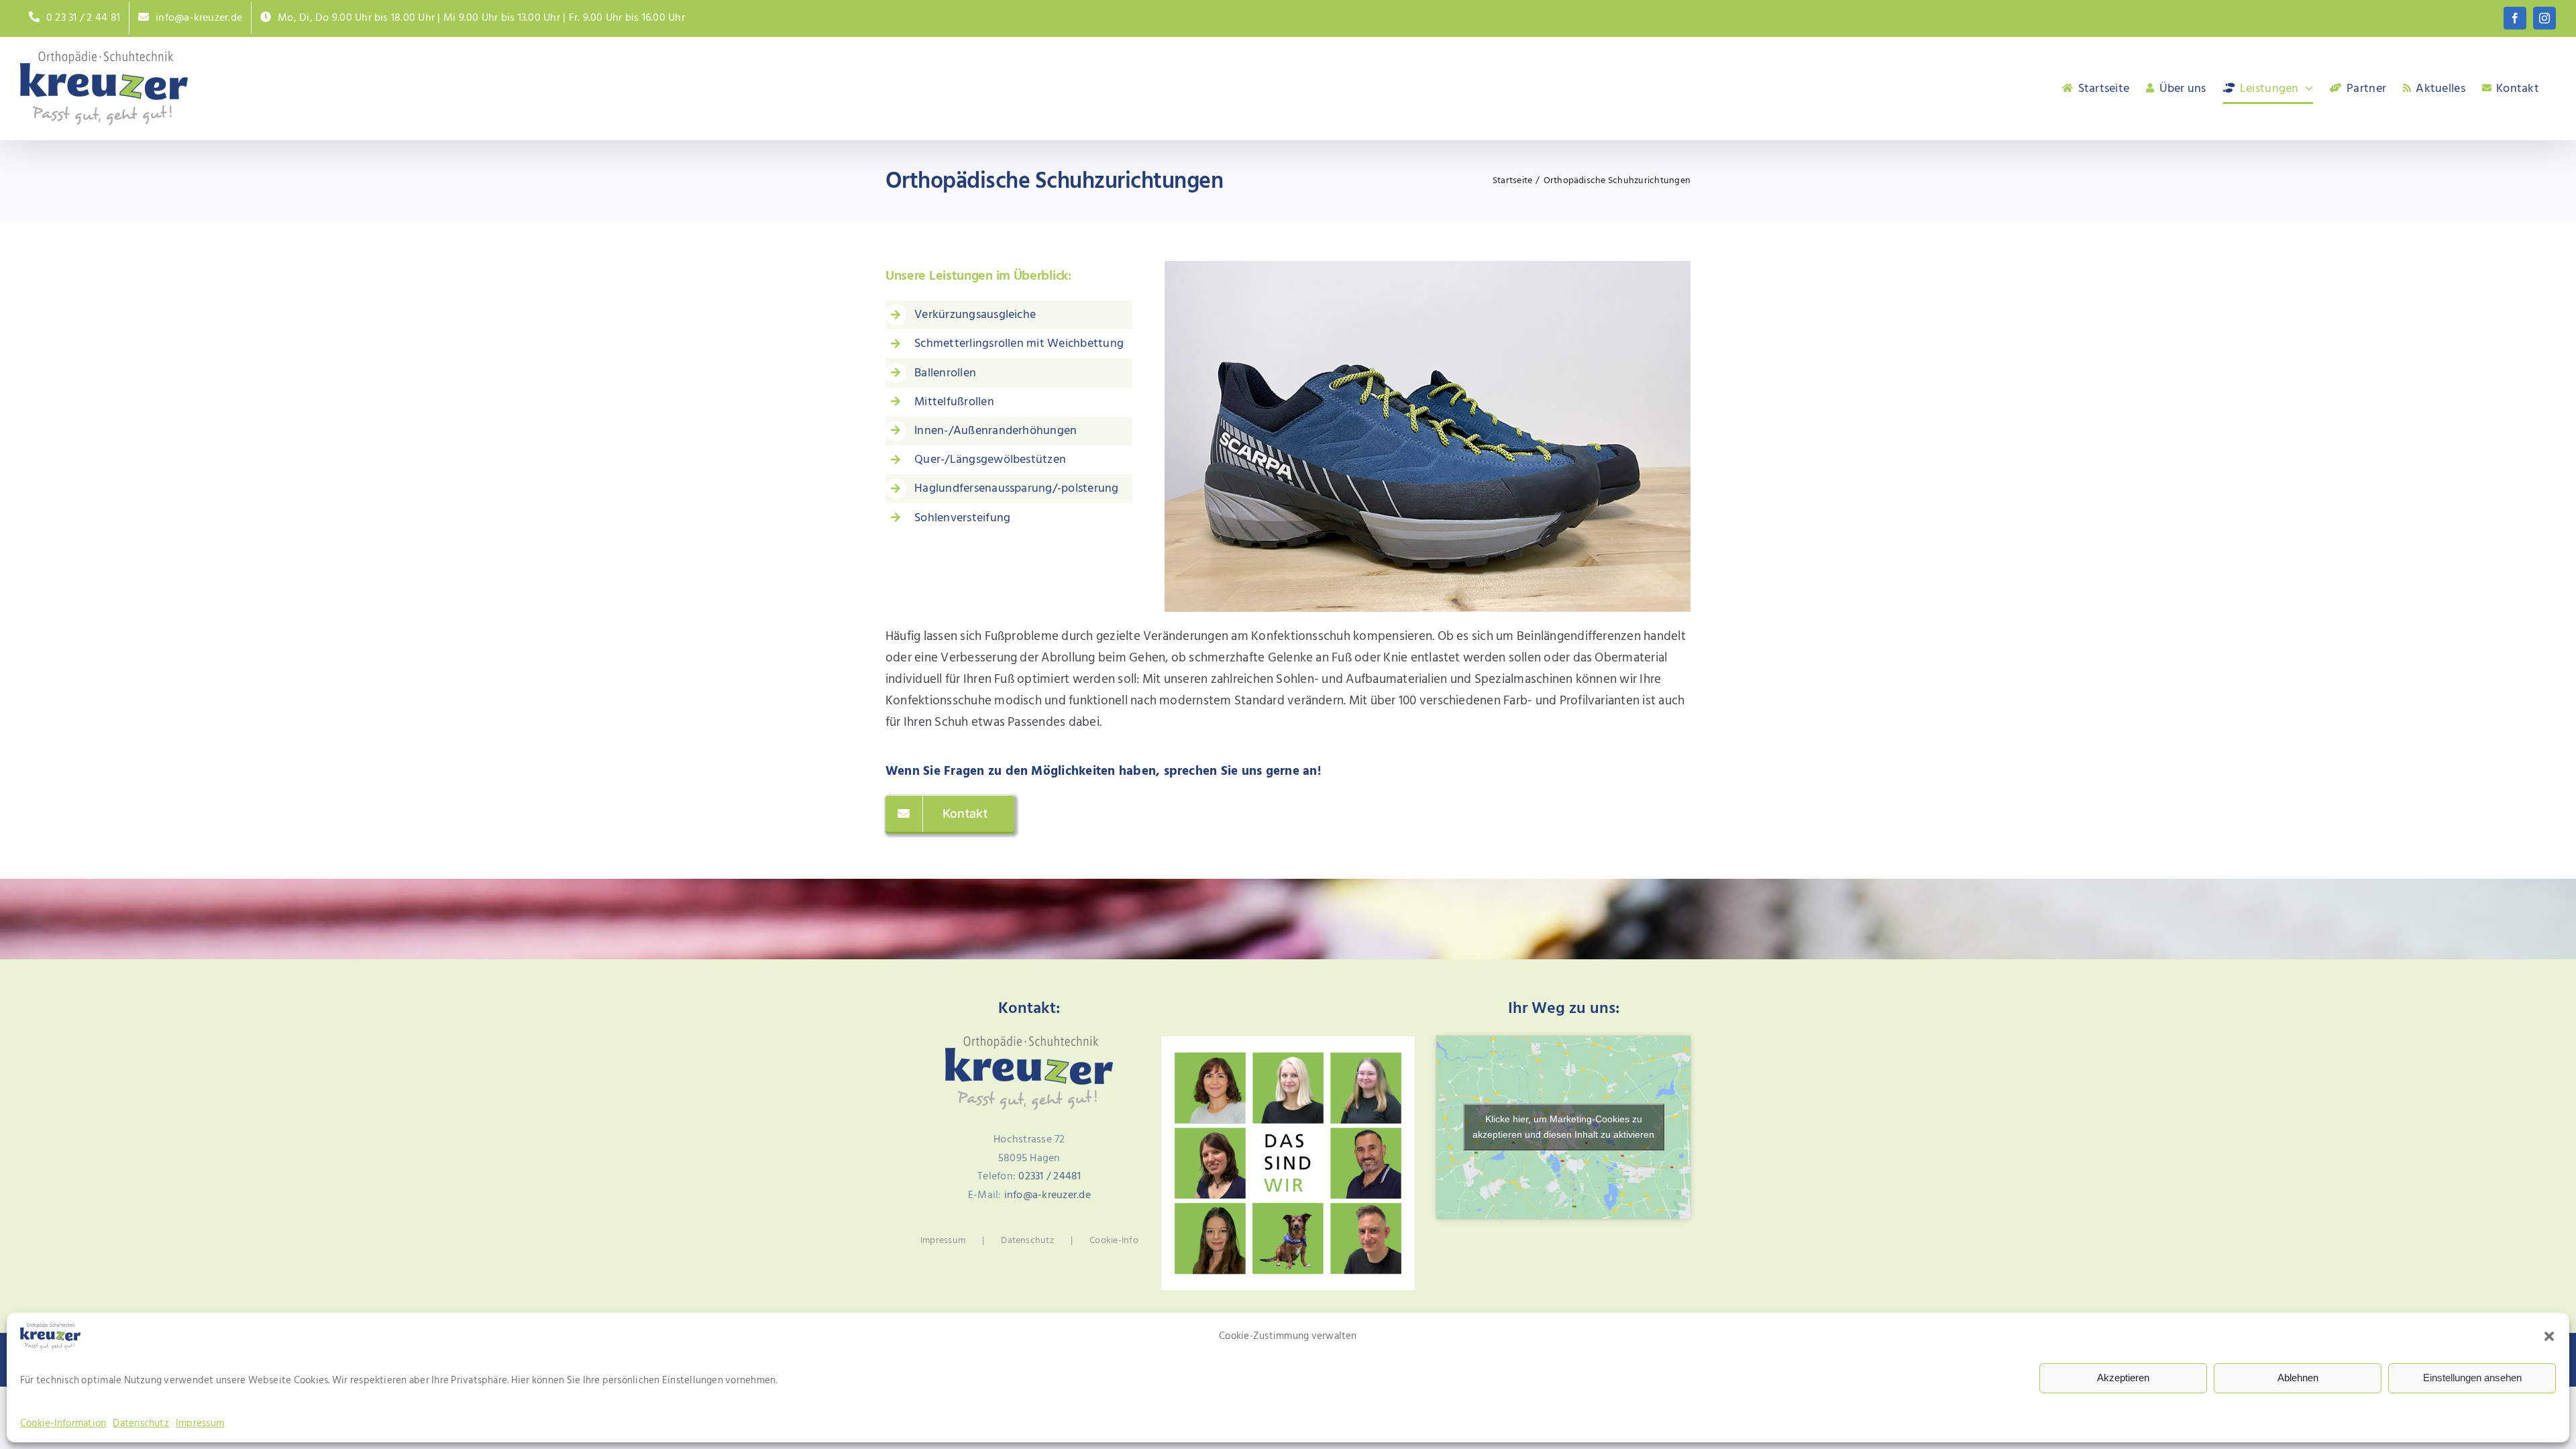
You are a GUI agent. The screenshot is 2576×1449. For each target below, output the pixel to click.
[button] (2549, 1336)
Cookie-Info (1114, 1240)
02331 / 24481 (1050, 1176)
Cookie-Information (63, 1423)
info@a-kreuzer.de (1048, 1195)
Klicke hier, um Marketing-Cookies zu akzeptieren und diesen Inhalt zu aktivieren (1563, 1127)
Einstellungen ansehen (2472, 1378)
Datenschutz (141, 1423)
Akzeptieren (2123, 1378)
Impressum (200, 1423)
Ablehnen (2298, 1378)
